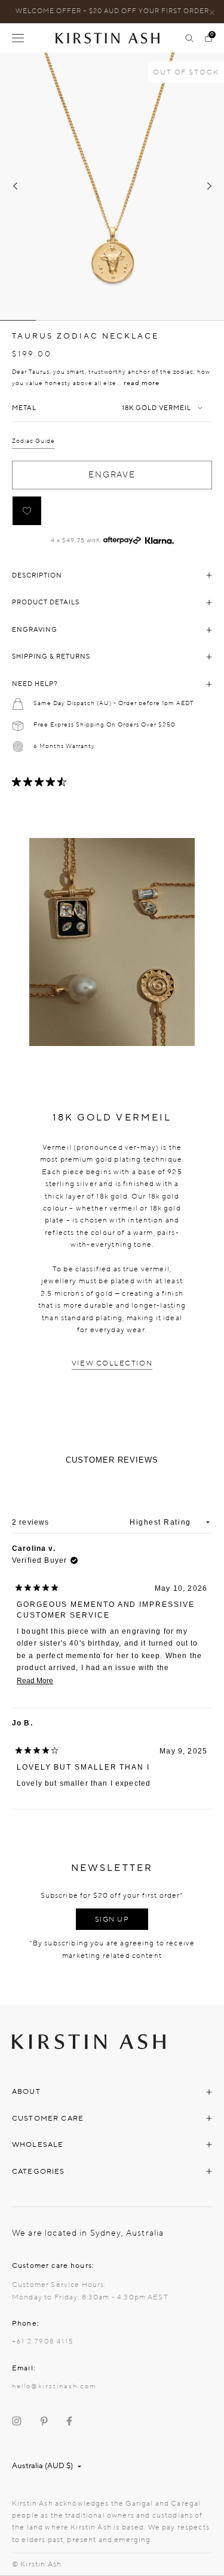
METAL (24, 408)
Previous (15, 186)
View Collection (112, 1363)
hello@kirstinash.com (54, 2386)
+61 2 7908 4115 (43, 2341)
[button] (27, 511)
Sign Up (112, 1919)
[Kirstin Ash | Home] (112, 38)
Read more (142, 383)
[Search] (189, 38)
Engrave (112, 475)
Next (209, 186)
